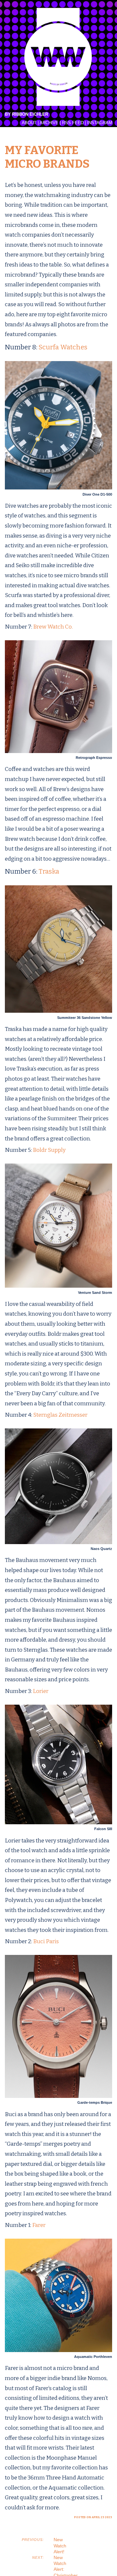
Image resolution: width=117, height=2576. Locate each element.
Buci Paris (46, 1941)
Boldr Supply (49, 1150)
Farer (39, 2225)
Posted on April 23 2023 (93, 2517)
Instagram (100, 123)
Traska (49, 871)
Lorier (41, 1691)
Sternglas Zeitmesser (60, 1415)
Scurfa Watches (63, 347)
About (29, 123)
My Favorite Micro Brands (47, 157)
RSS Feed (73, 123)
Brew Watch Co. (53, 627)
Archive (49, 123)
